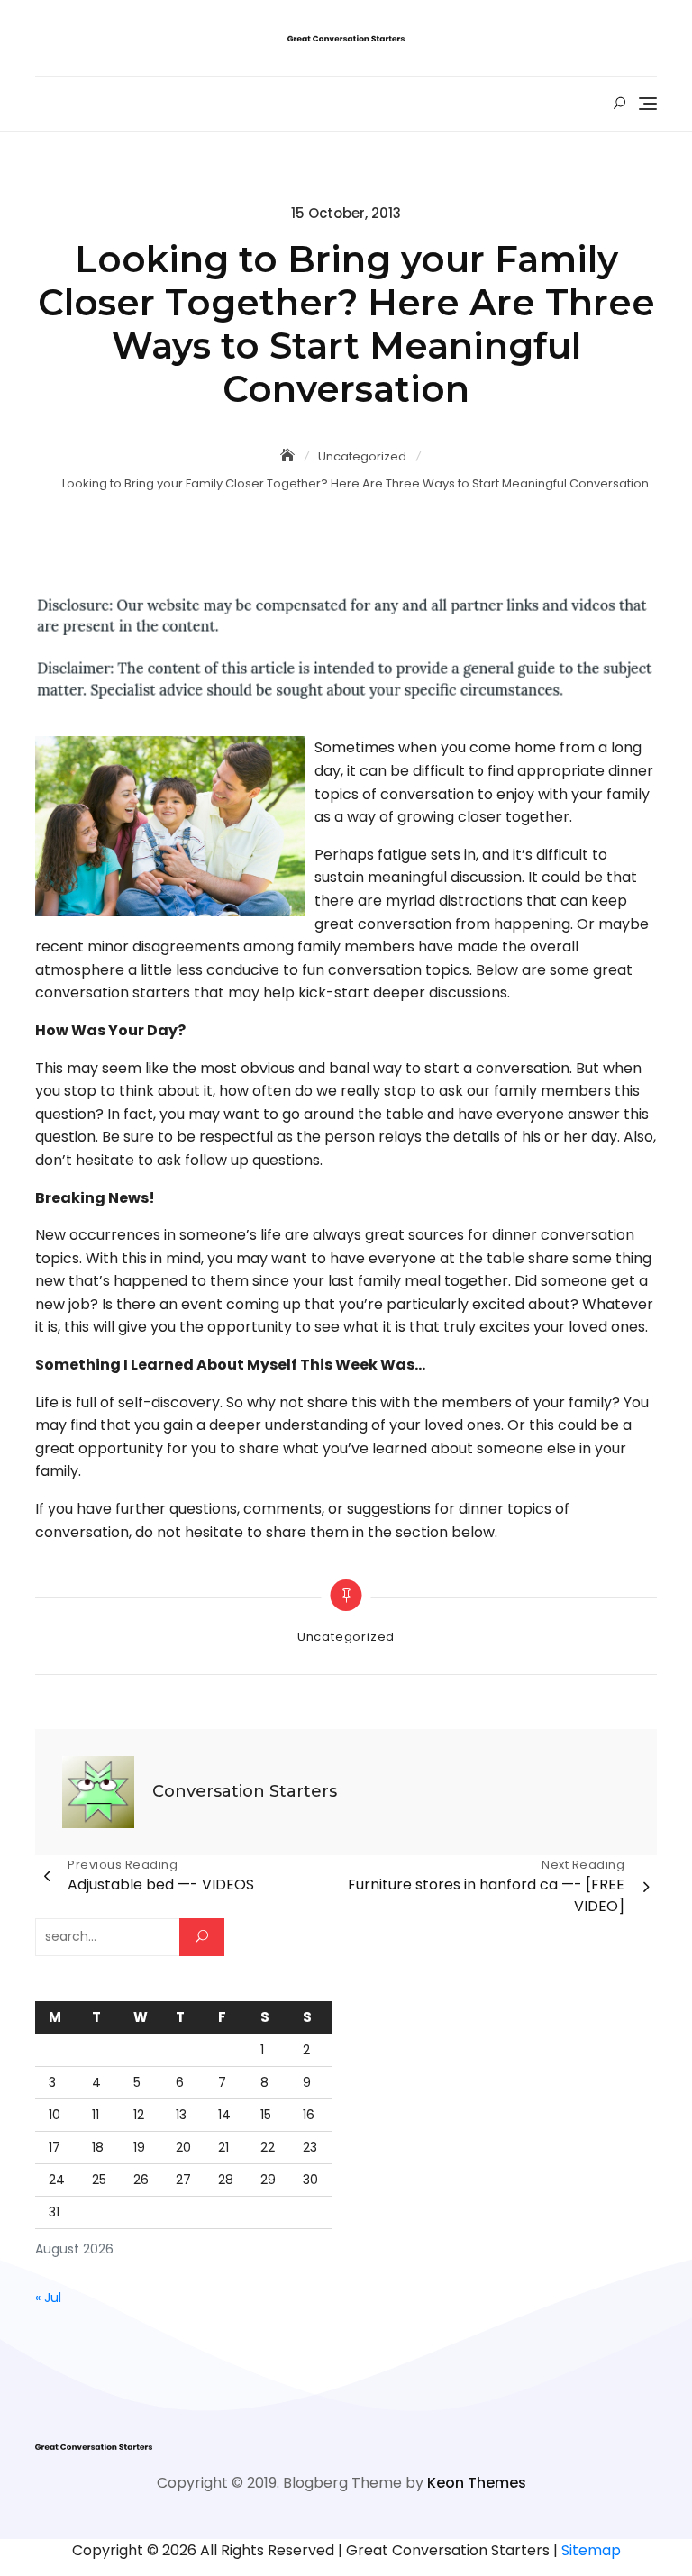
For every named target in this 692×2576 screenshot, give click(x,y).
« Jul (48, 2298)
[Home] (289, 456)
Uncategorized (346, 1637)
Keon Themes (477, 2483)
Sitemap (591, 2550)
